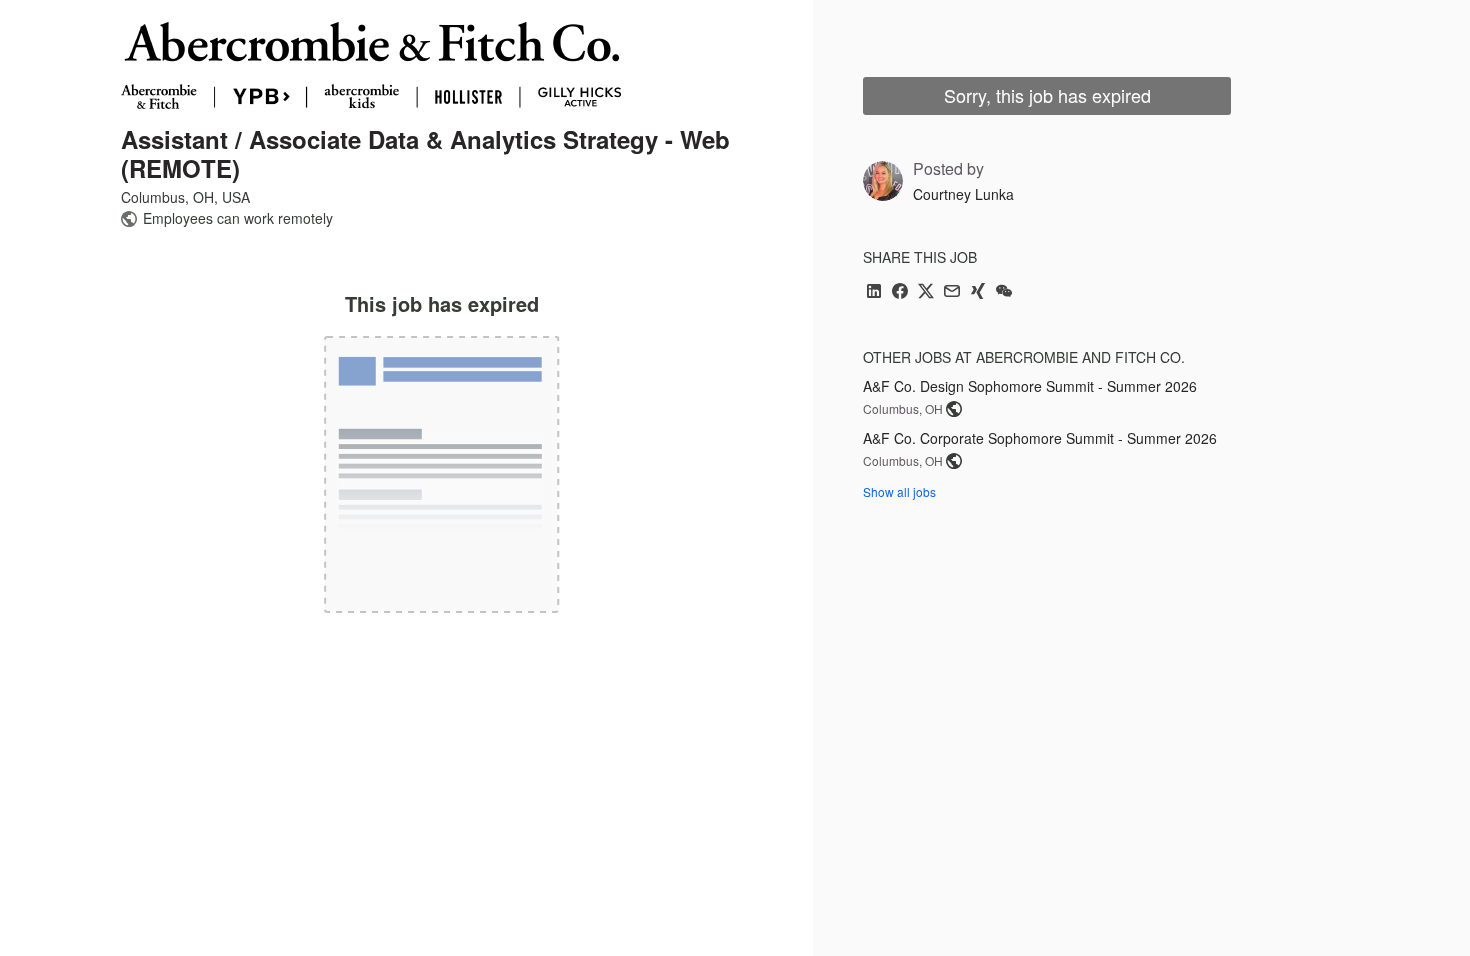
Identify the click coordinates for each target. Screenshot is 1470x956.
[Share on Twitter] (926, 292)
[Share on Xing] (978, 292)
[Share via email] (952, 292)
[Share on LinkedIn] (874, 292)
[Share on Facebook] (900, 292)
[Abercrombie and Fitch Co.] (371, 65)
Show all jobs (899, 491)
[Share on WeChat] (1004, 292)
